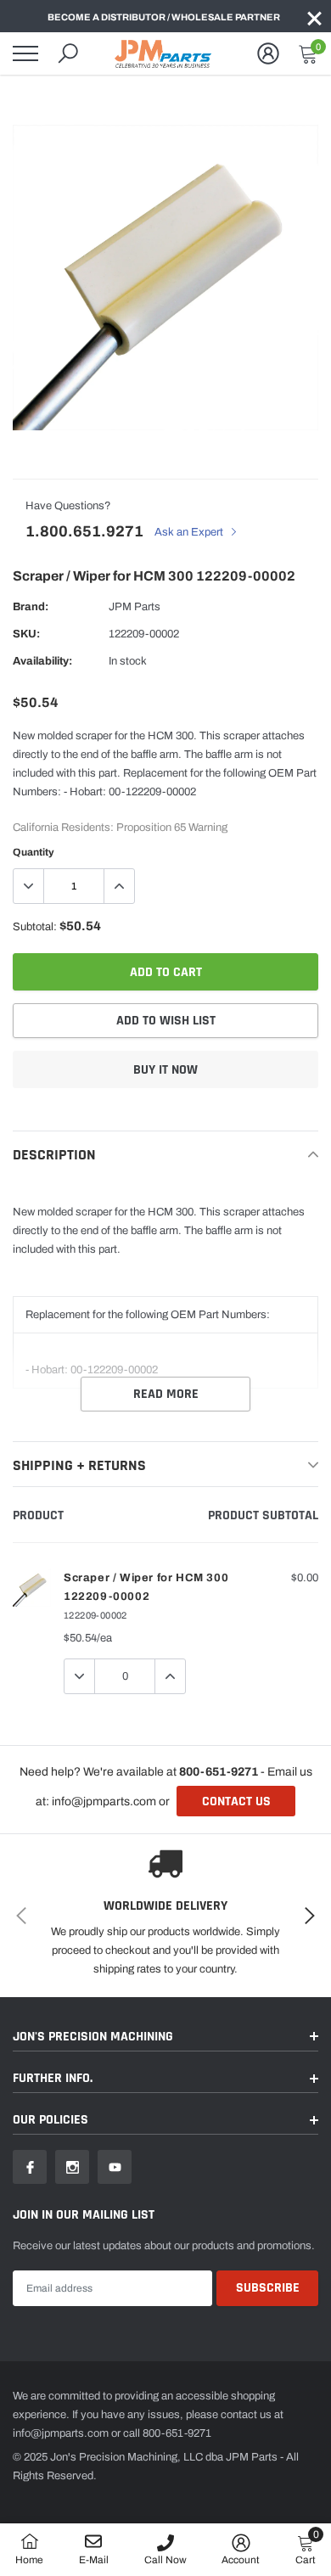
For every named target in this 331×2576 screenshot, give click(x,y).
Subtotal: (35, 927)
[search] (68, 53)
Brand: (31, 607)
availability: (42, 661)
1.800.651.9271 (84, 531)
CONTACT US (236, 1802)
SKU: (26, 634)
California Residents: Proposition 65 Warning (120, 828)
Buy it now (165, 1070)
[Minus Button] (29, 886)
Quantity (34, 852)
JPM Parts (135, 607)
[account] (268, 53)
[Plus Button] (119, 886)
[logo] (165, 53)
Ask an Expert (190, 532)
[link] (30, 2167)
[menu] (25, 53)
